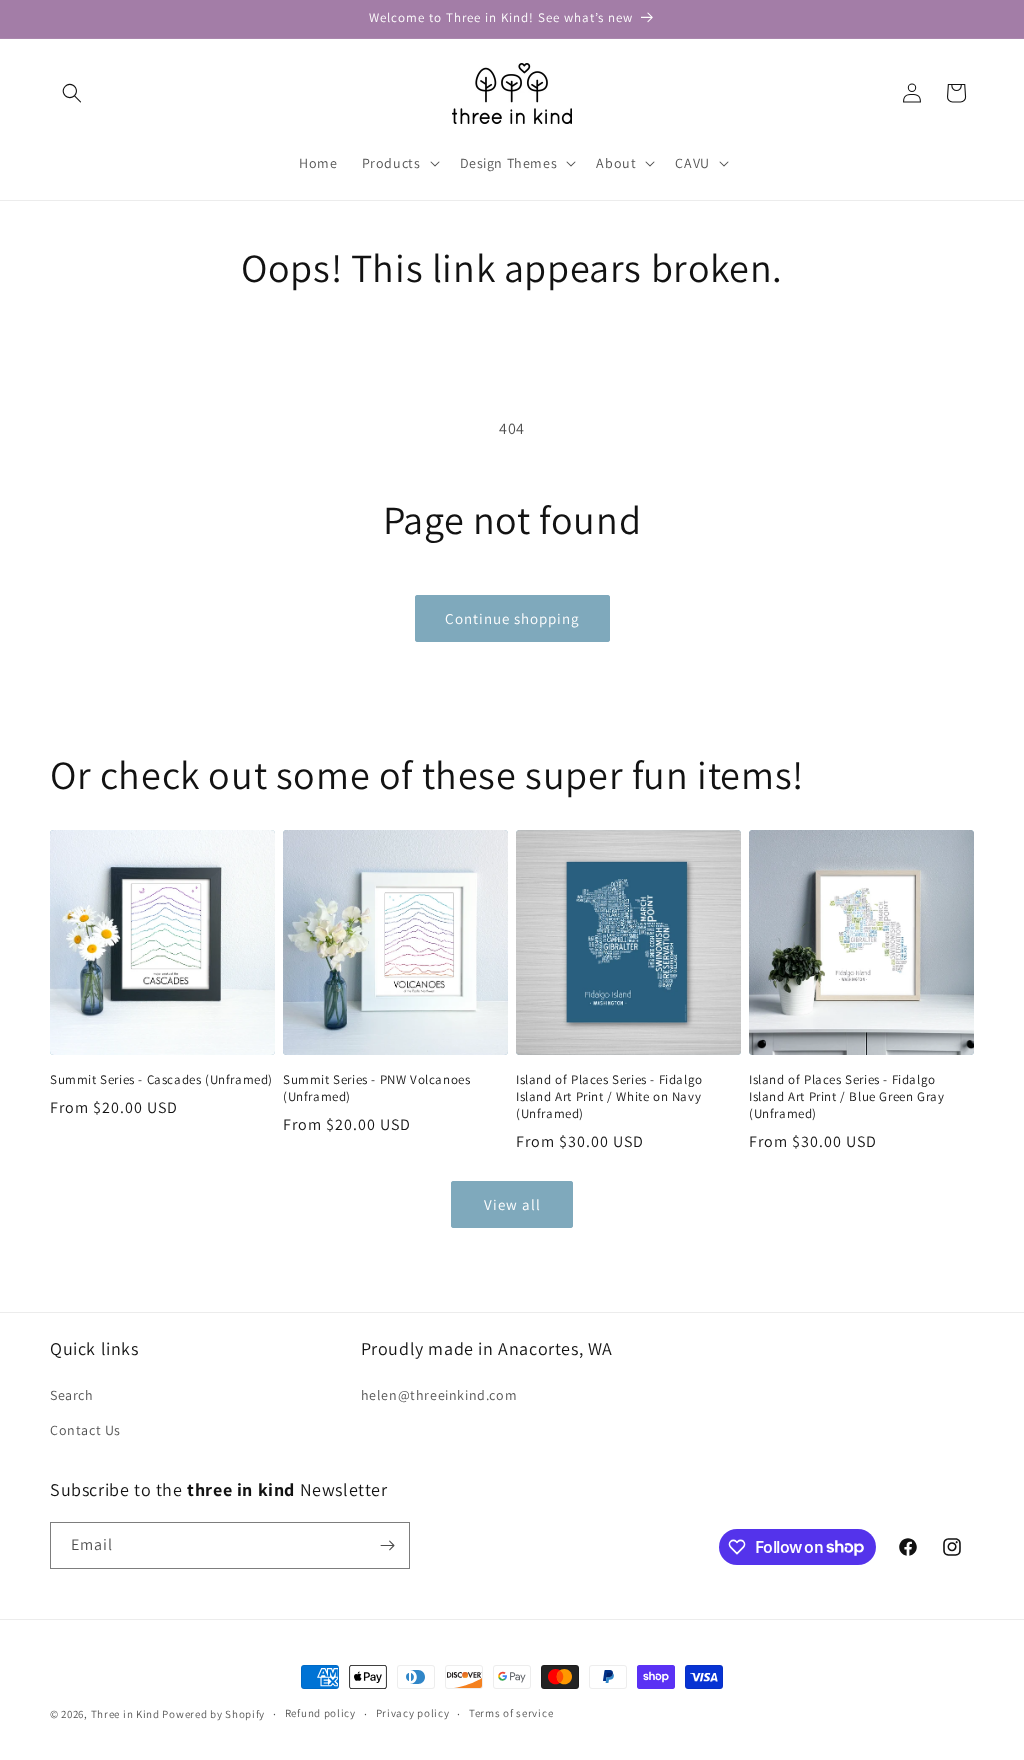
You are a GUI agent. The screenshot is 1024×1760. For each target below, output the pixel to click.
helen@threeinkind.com (439, 1395)
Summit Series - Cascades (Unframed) (161, 1080)
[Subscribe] (387, 1545)
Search (72, 1395)
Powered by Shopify (213, 1714)
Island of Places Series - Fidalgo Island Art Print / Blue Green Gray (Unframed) (846, 1097)
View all (512, 1204)
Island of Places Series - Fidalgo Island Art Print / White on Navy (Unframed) (609, 1097)
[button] (72, 93)
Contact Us (85, 1430)
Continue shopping (512, 618)
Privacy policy (413, 1713)
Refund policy (320, 1713)
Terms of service (511, 1713)
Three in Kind (125, 1714)
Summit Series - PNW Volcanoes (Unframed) (376, 1088)
